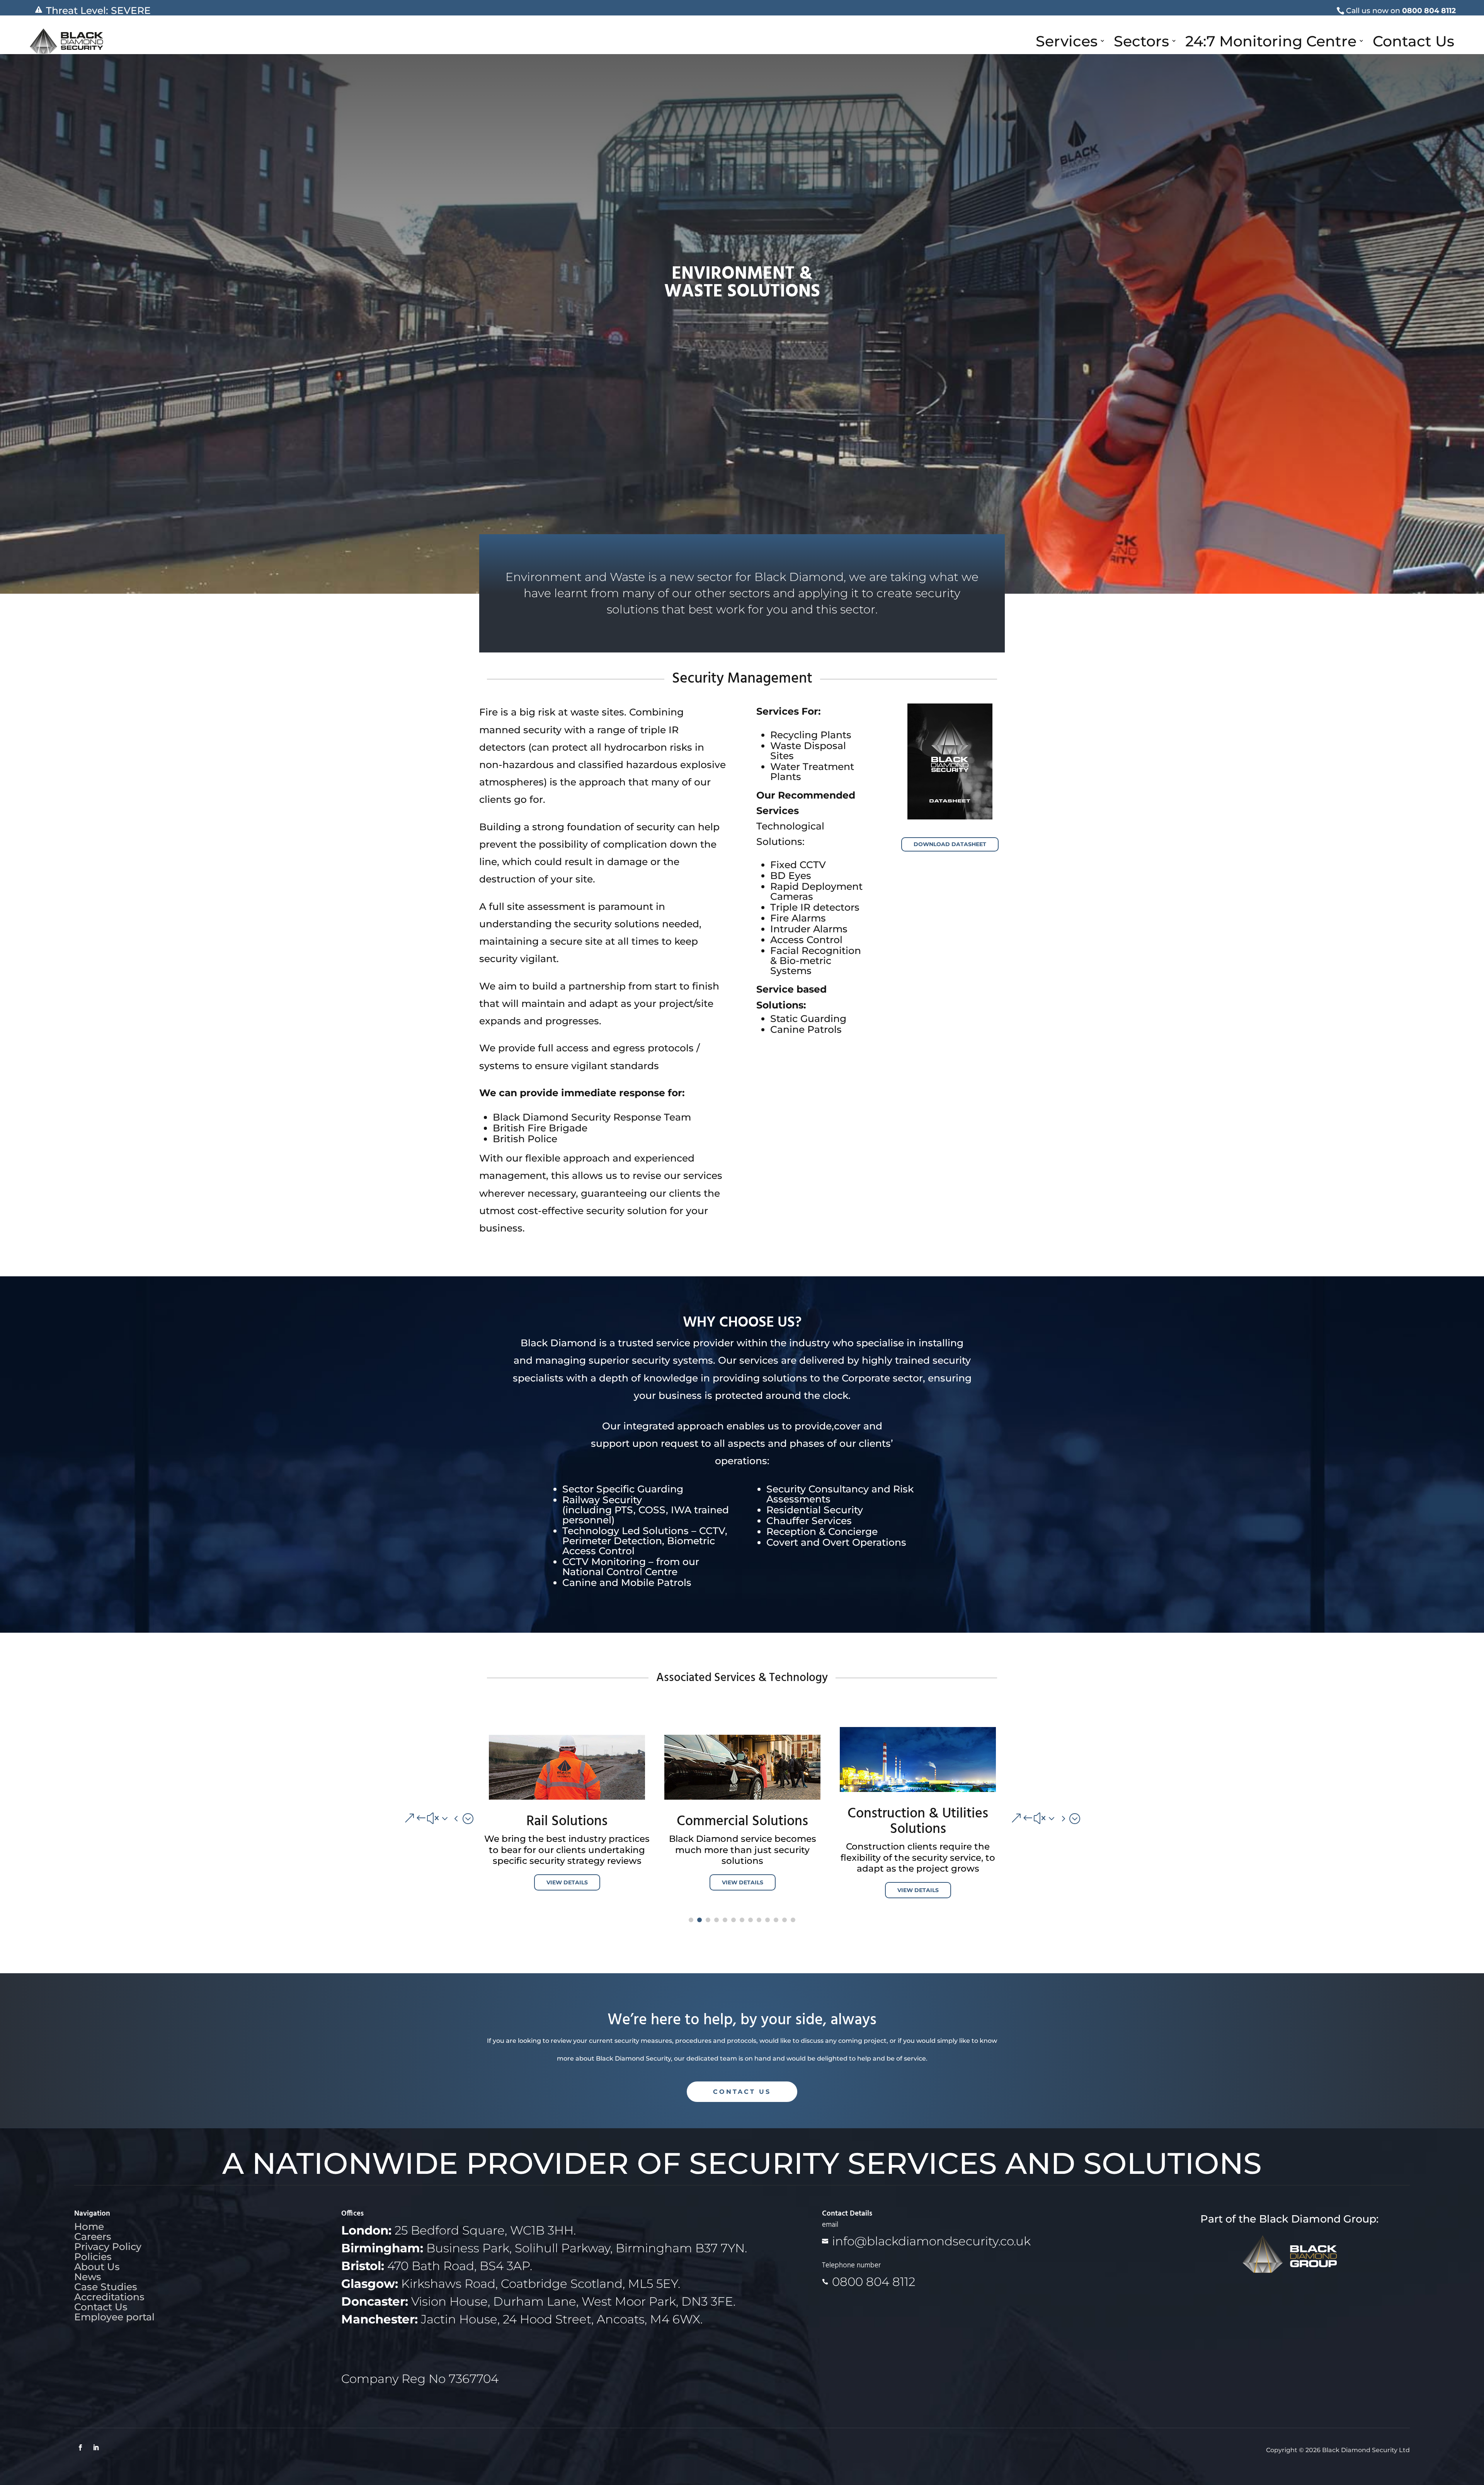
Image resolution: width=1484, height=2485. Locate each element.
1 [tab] (691, 1920)
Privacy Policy (108, 2247)
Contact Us (1413, 41)
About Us (97, 2267)
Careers (93, 2236)
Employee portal (114, 2317)
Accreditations (109, 2297)
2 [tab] (699, 1920)
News (88, 2277)
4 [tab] (716, 1920)
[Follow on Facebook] (80, 2448)
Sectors (1141, 41)
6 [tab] (733, 1920)
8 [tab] (751, 1920)
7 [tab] (742, 1920)
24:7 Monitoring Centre (1271, 41)
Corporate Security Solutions (743, 1816)
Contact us (742, 2092)
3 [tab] (708, 1920)
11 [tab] (776, 1920)
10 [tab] (768, 1920)
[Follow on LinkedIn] (96, 2448)
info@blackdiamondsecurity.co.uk (931, 2241)
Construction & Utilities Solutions (567, 1822)
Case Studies (106, 2287)
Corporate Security (918, 1822)
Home (89, 2226)
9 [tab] (759, 1920)
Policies (93, 2257)
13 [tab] (793, 1920)
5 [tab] (725, 1920)
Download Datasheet (950, 844)
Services (1067, 41)
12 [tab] (785, 1920)
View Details (567, 1890)
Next (1011, 1818)
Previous (473, 1818)
